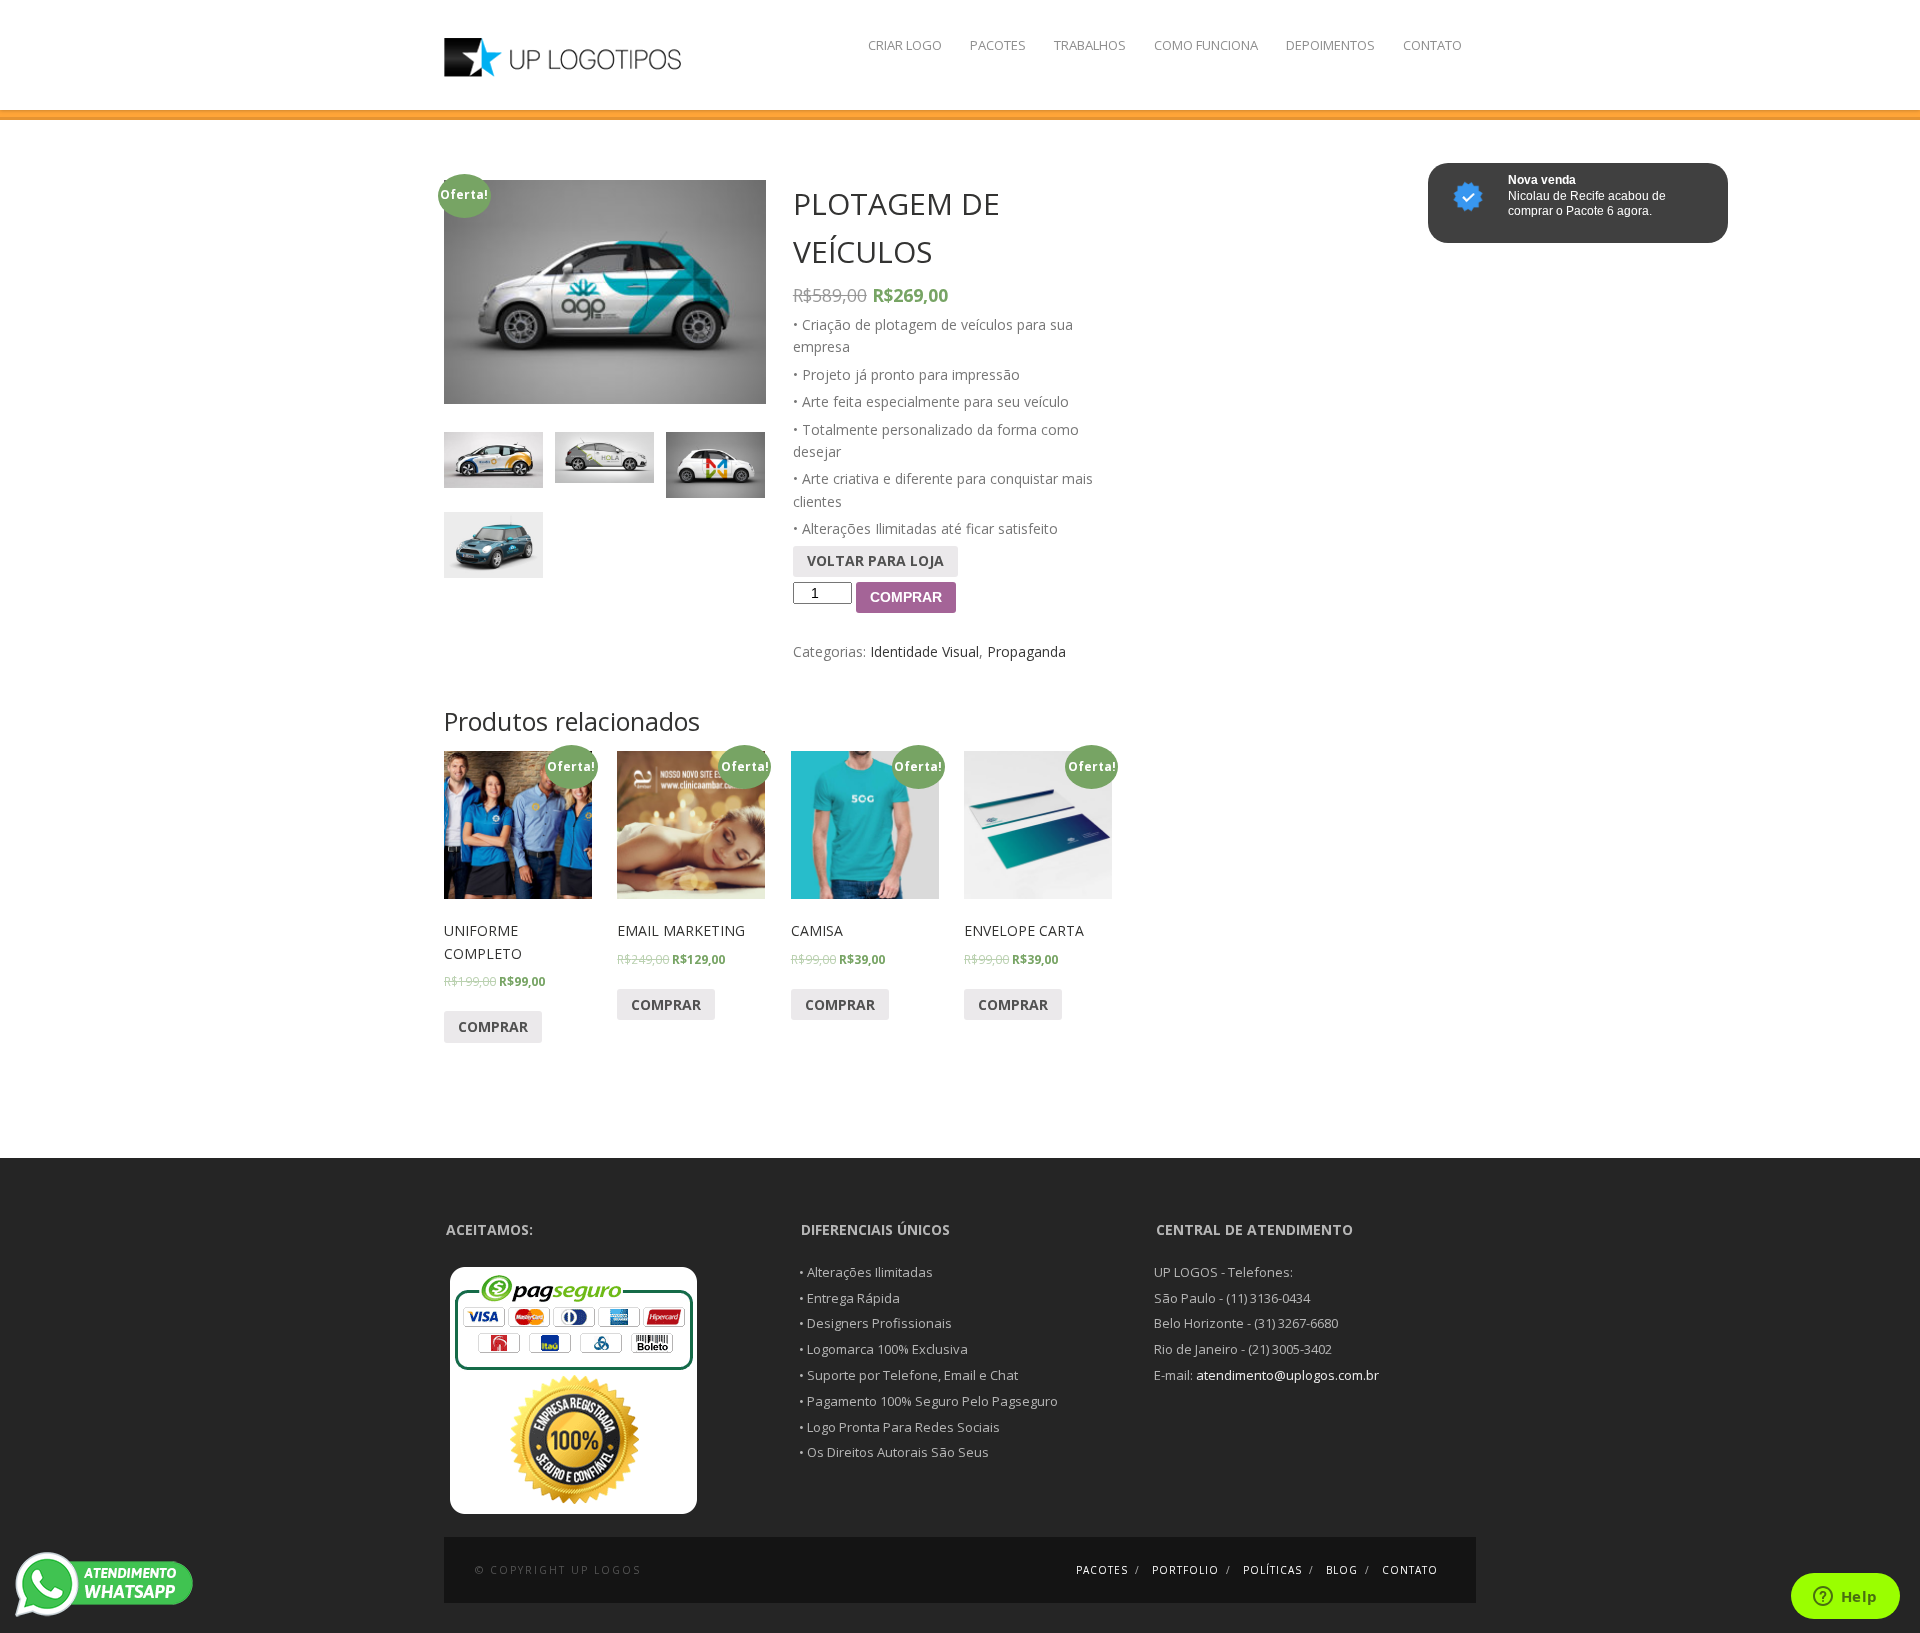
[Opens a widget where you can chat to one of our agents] (1845, 1598)
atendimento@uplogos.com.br (1287, 1375)
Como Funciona (1206, 45)
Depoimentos (1330, 45)
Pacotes (998, 45)
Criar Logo (905, 45)
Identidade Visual (924, 651)
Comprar (906, 597)
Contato (1432, 45)
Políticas (1272, 1570)
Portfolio (1185, 1570)
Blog (1342, 1570)
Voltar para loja (875, 560)
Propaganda (1026, 651)
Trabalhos (1090, 45)
